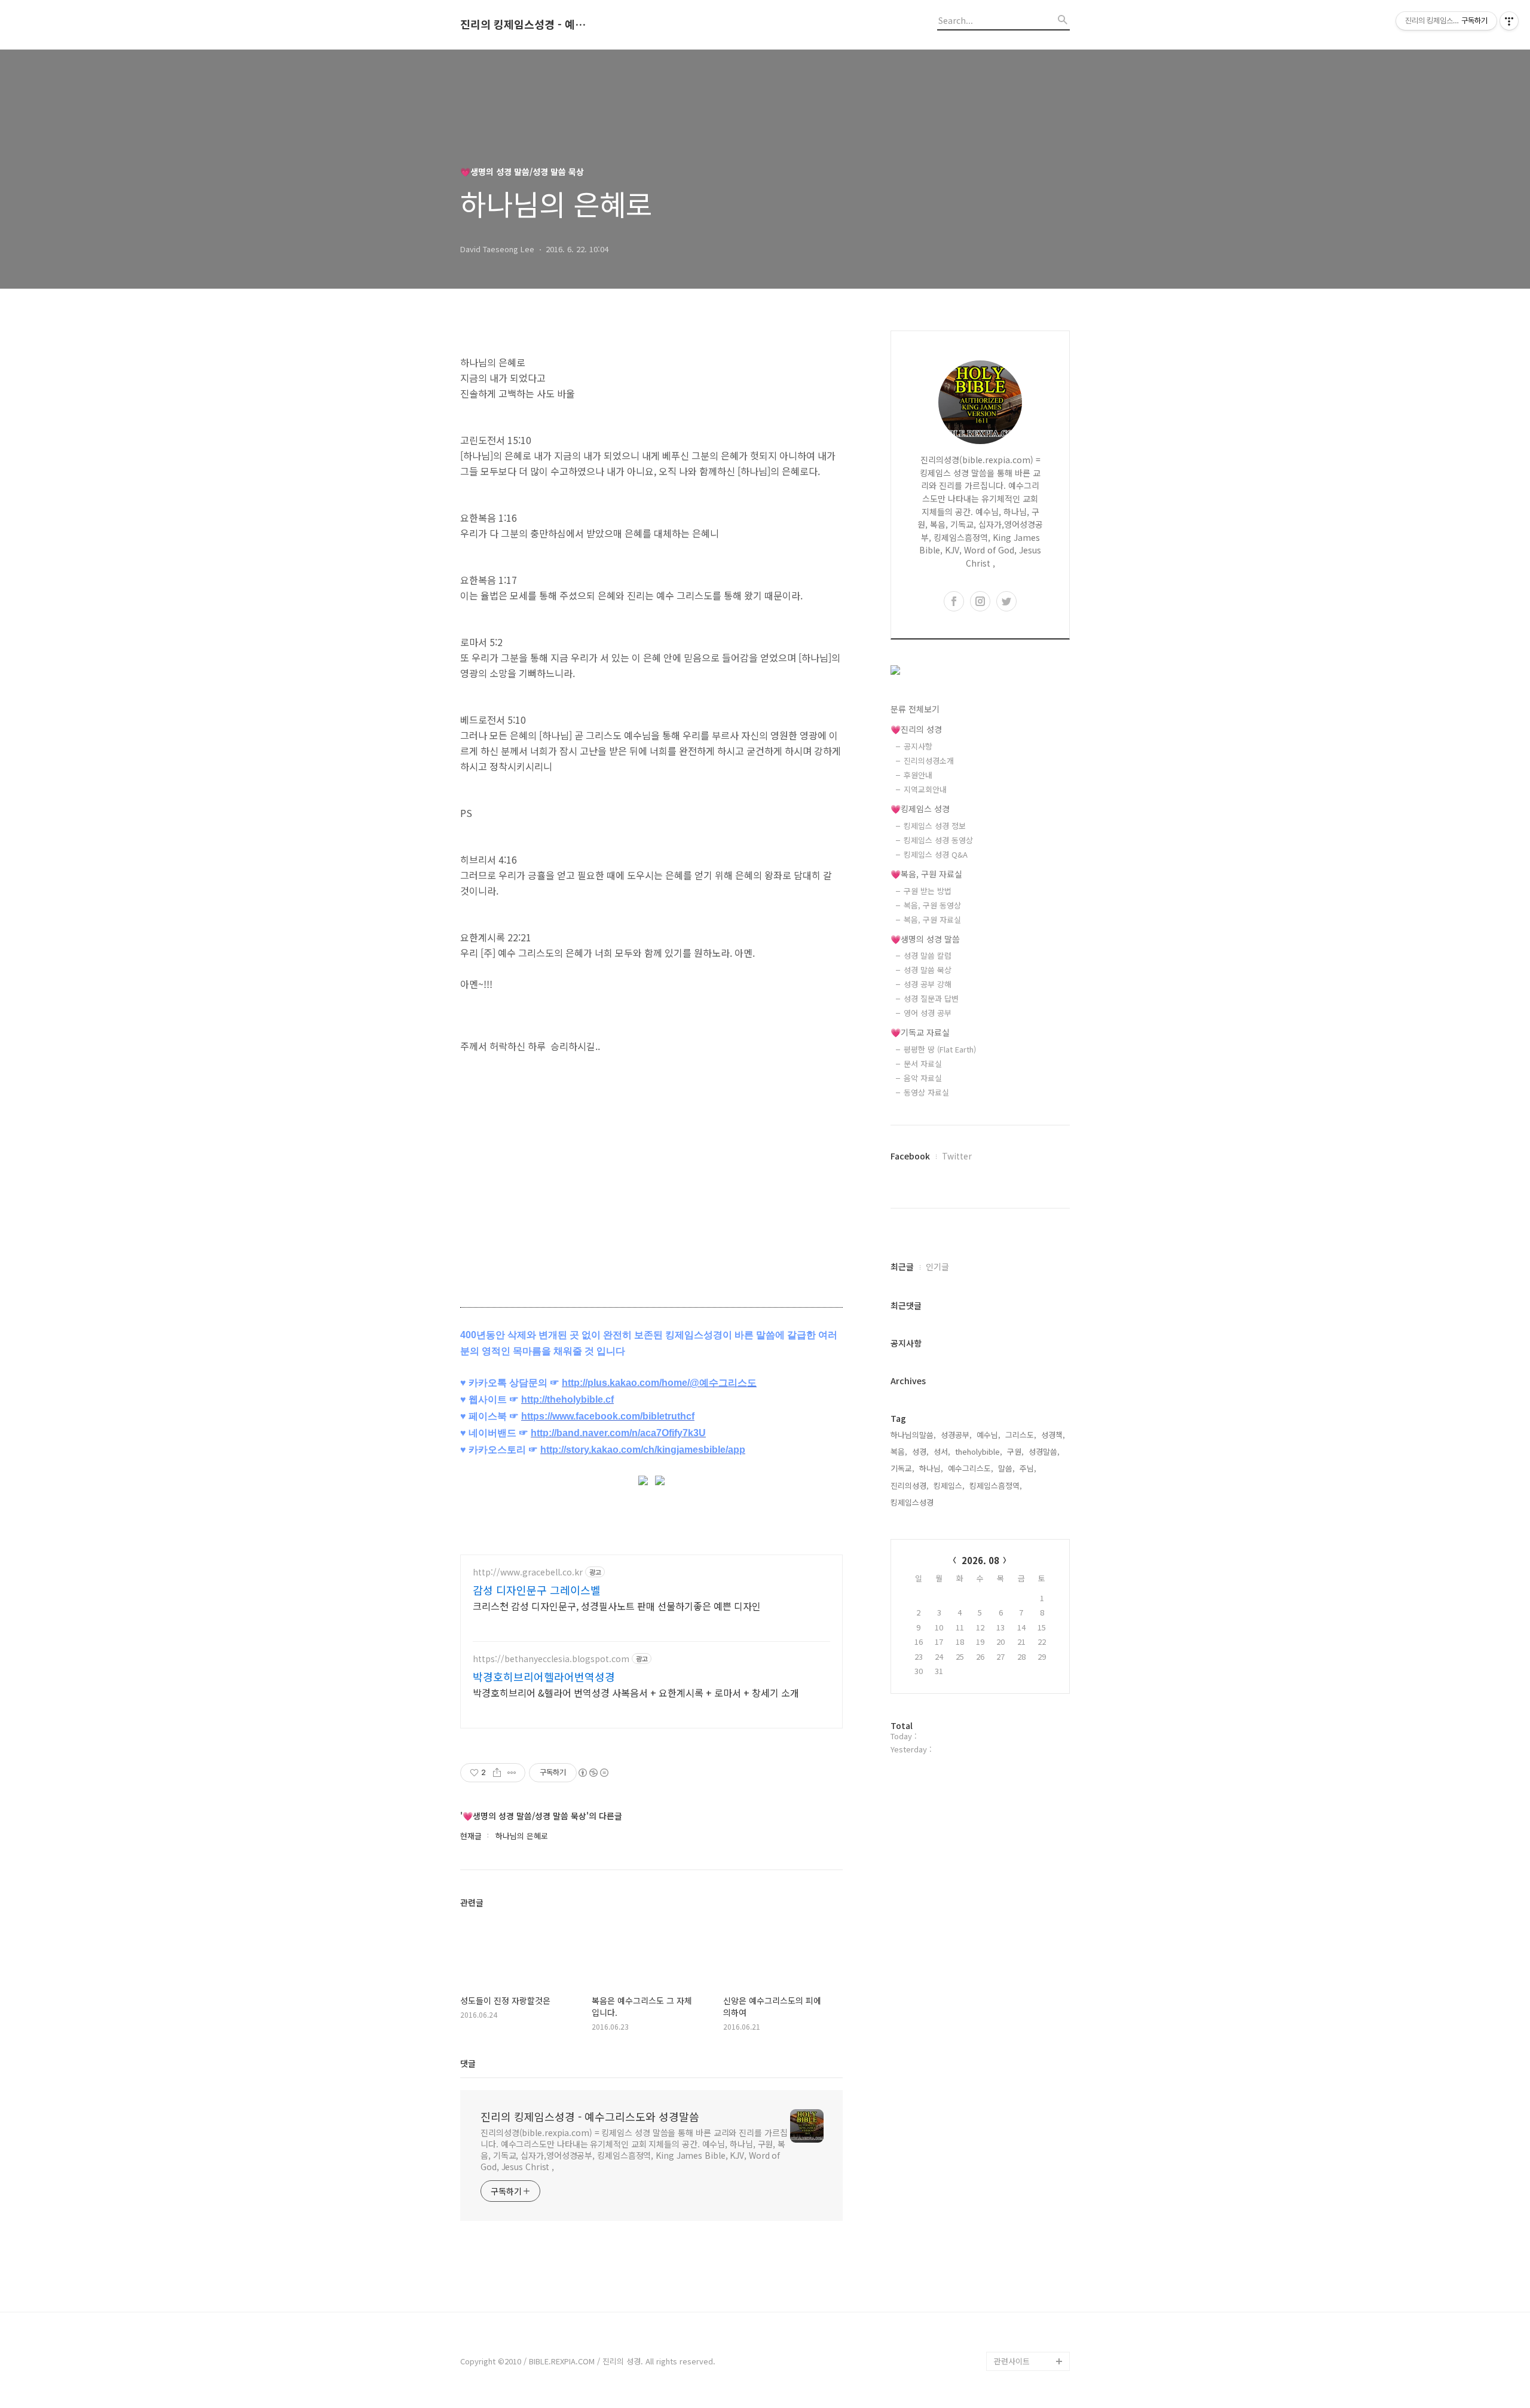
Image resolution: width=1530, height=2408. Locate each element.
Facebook (910, 1156)
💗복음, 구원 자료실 (926, 874)
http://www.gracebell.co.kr (528, 1572)
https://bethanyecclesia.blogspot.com (551, 1659)
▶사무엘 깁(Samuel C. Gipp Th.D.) (1028, 2256)
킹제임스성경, (913, 1502)
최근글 (902, 1266)
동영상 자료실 (926, 1092)
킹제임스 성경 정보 (935, 826)
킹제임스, (949, 1486)
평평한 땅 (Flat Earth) (940, 1049)
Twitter (957, 1156)
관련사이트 (1012, 2361)
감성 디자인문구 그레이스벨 (537, 1590)
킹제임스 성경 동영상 (938, 840)
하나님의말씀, (913, 1435)
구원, (1015, 1451)
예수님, (989, 1435)
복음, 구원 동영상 (932, 905)
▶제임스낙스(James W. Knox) (1029, 2294)
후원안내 (918, 775)
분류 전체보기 (915, 709)
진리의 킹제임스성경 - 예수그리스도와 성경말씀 (526, 25)
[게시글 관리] (512, 1773)
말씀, (1006, 1468)
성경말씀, (1044, 1451)
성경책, (1053, 1435)
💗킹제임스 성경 (920, 809)
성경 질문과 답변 (931, 998)
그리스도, (1021, 1435)
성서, (942, 1451)
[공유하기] (497, 1773)
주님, (1028, 1468)
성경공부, (956, 1435)
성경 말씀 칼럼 (928, 955)
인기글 (937, 1266)
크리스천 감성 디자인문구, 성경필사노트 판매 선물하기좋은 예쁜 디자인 (617, 1606)
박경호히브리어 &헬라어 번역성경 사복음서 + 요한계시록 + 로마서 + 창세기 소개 (636, 1692)
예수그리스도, (971, 1468)
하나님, (931, 1468)
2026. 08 (980, 1560)
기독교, (902, 1468)
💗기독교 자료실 (920, 1032)
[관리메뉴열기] (1509, 21)
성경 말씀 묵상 (928, 970)
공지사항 (918, 746)
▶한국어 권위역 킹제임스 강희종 (1029, 2332)
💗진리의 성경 (916, 729)
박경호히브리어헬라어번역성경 (544, 1676)
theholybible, (979, 1451)
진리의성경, (910, 1486)
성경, (920, 1451)
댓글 (468, 2063)
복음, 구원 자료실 (932, 920)
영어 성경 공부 (928, 1013)
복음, (899, 1451)
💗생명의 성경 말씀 (925, 939)
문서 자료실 (923, 1064)
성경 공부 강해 (928, 984)
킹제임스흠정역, (996, 1486)
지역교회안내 (925, 789)
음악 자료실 (923, 1078)
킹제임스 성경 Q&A (936, 854)
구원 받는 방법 (928, 891)
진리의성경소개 (929, 761)
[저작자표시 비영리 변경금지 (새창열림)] (593, 1773)
